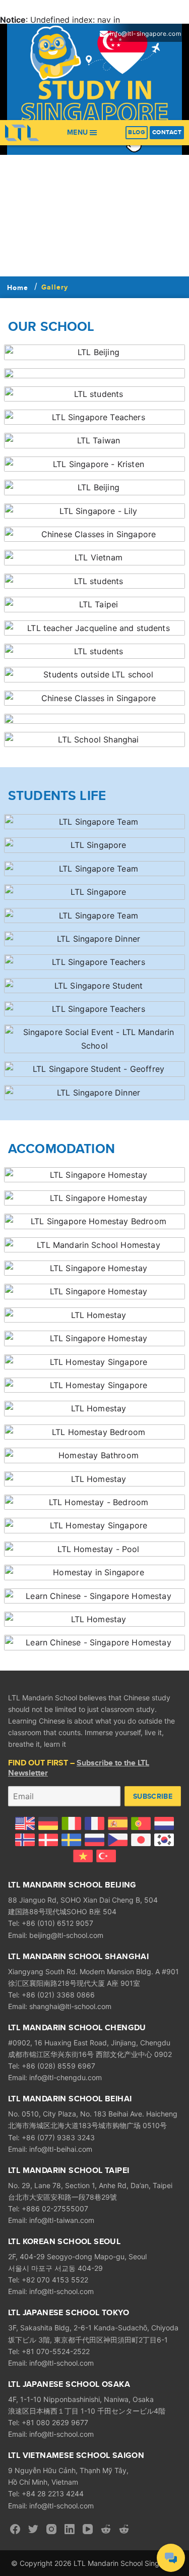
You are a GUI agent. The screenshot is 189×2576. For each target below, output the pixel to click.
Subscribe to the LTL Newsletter (79, 1768)
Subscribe (153, 1796)
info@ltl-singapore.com (145, 34)
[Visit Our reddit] (106, 2529)
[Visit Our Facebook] (15, 2529)
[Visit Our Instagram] (51, 2529)
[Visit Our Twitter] (33, 2529)
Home (18, 288)
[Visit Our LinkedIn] (70, 2529)
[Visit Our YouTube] (88, 2529)
